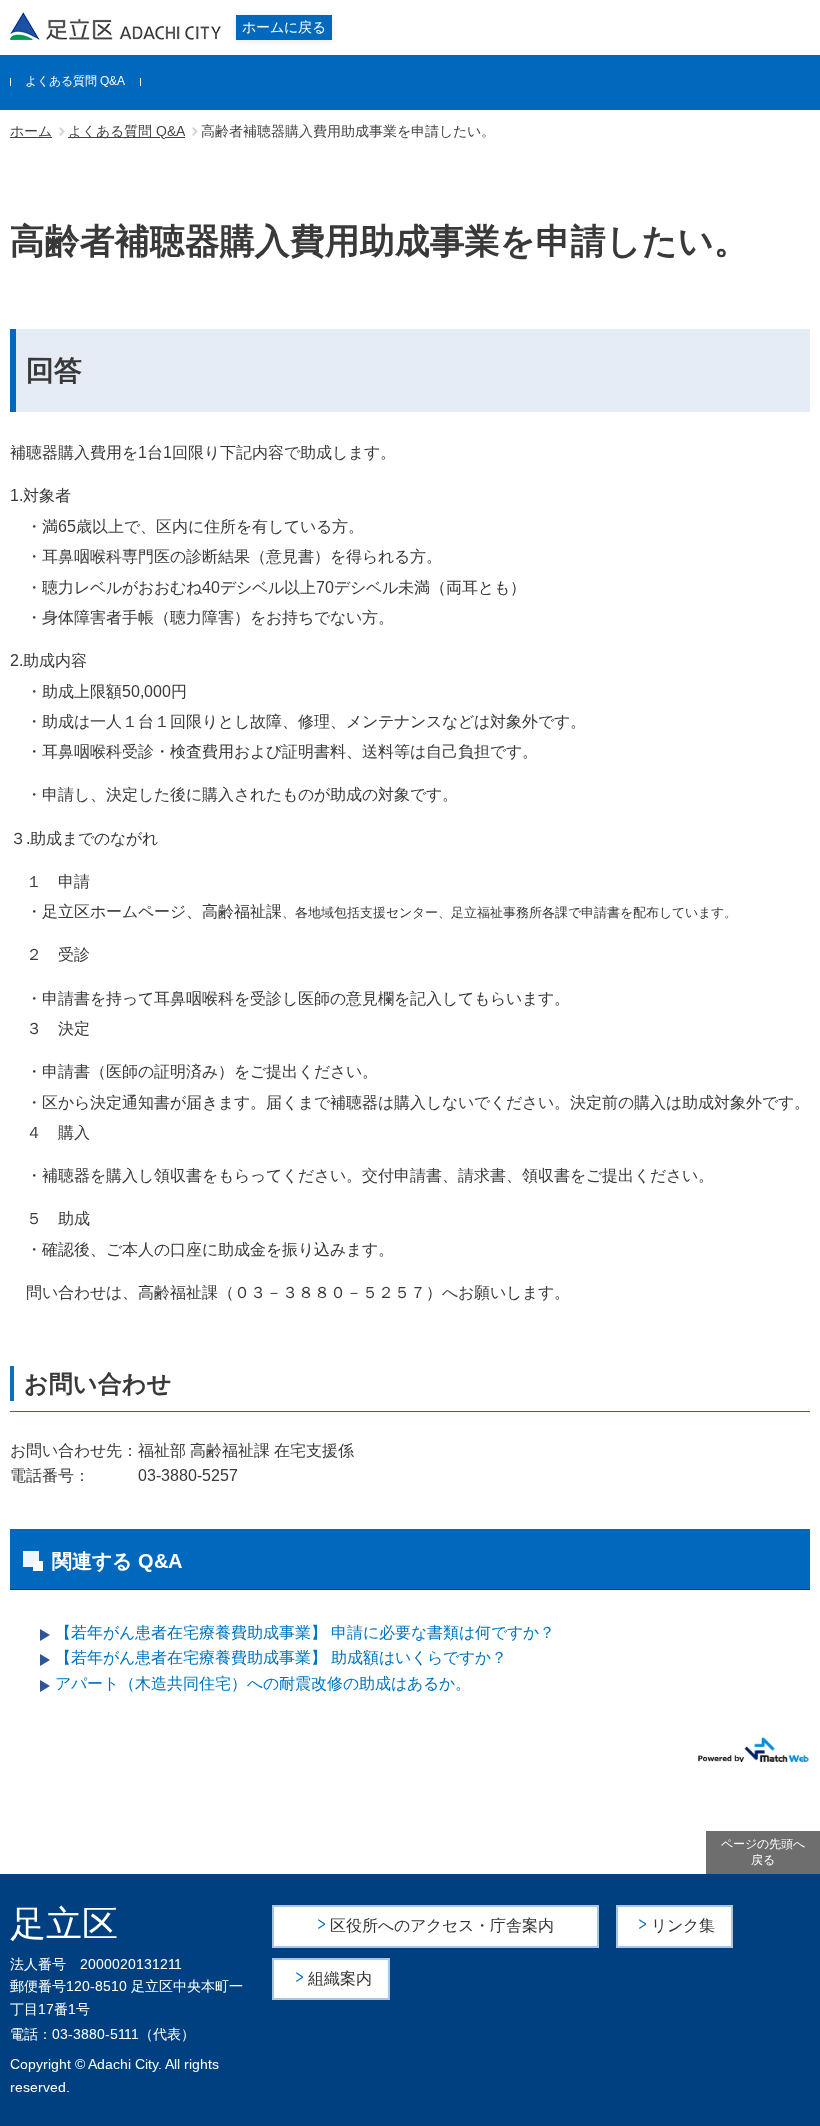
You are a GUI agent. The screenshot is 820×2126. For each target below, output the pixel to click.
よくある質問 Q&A (75, 81)
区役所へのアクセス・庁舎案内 (442, 1925)
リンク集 (683, 1925)
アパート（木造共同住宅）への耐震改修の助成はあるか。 (263, 1683)
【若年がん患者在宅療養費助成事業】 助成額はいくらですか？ (281, 1657)
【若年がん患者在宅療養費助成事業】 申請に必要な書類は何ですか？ (305, 1632)
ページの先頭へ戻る (763, 1852)
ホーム (31, 131)
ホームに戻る (284, 27)
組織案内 (340, 1978)
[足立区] (116, 26)
